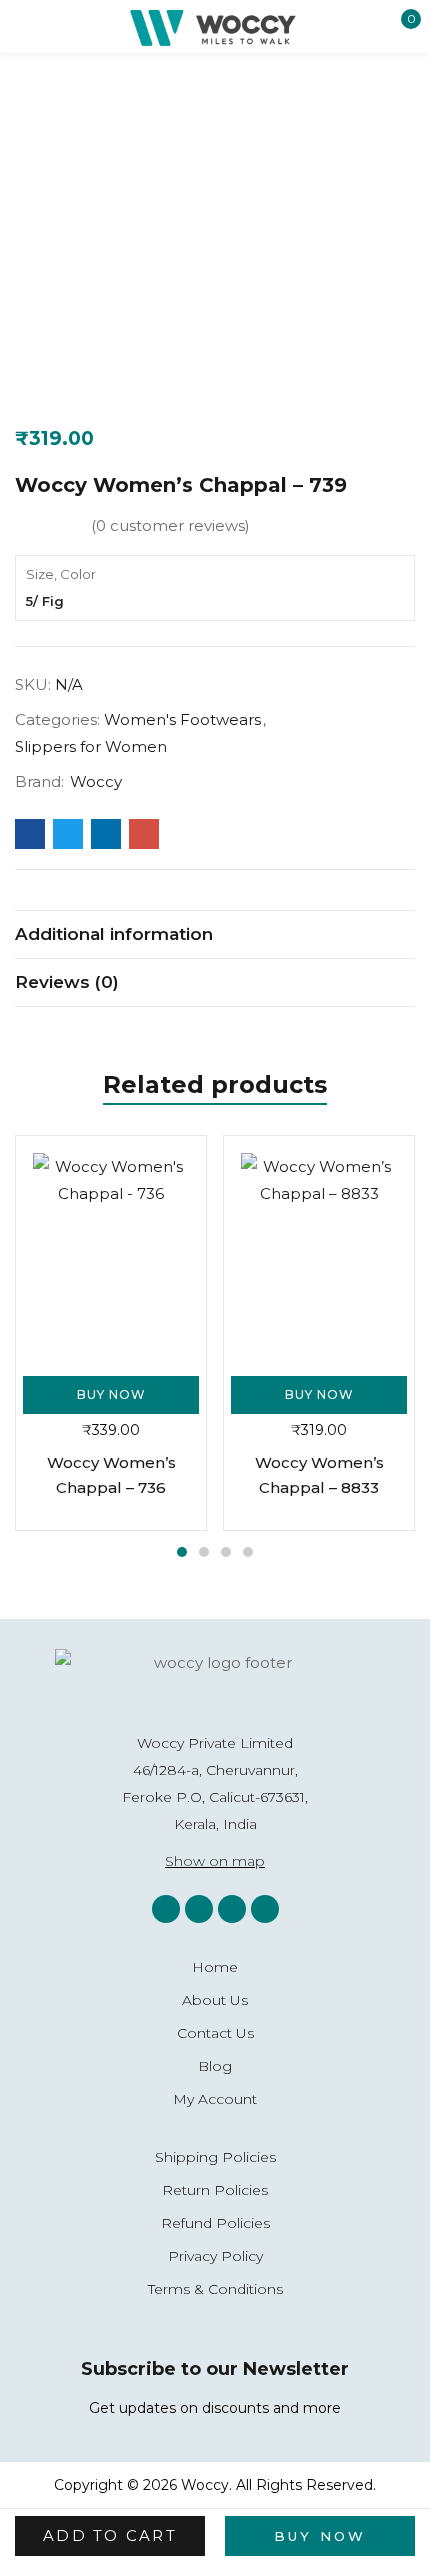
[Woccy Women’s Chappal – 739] (30, 834)
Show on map (215, 1861)
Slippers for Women (91, 746)
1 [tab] (182, 1552)
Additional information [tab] (114, 934)
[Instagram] (166, 1909)
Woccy (96, 781)
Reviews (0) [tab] (67, 982)
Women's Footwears (182, 719)
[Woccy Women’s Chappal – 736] (111, 1251)
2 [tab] (204, 1552)
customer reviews (170, 525)
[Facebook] (199, 1909)
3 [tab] (226, 1552)
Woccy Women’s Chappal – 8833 (319, 1475)
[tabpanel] (111, 1333)
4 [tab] (248, 1552)
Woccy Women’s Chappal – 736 (111, 1475)
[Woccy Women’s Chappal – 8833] (319, 1251)
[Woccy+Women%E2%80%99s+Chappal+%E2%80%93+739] (68, 834)
